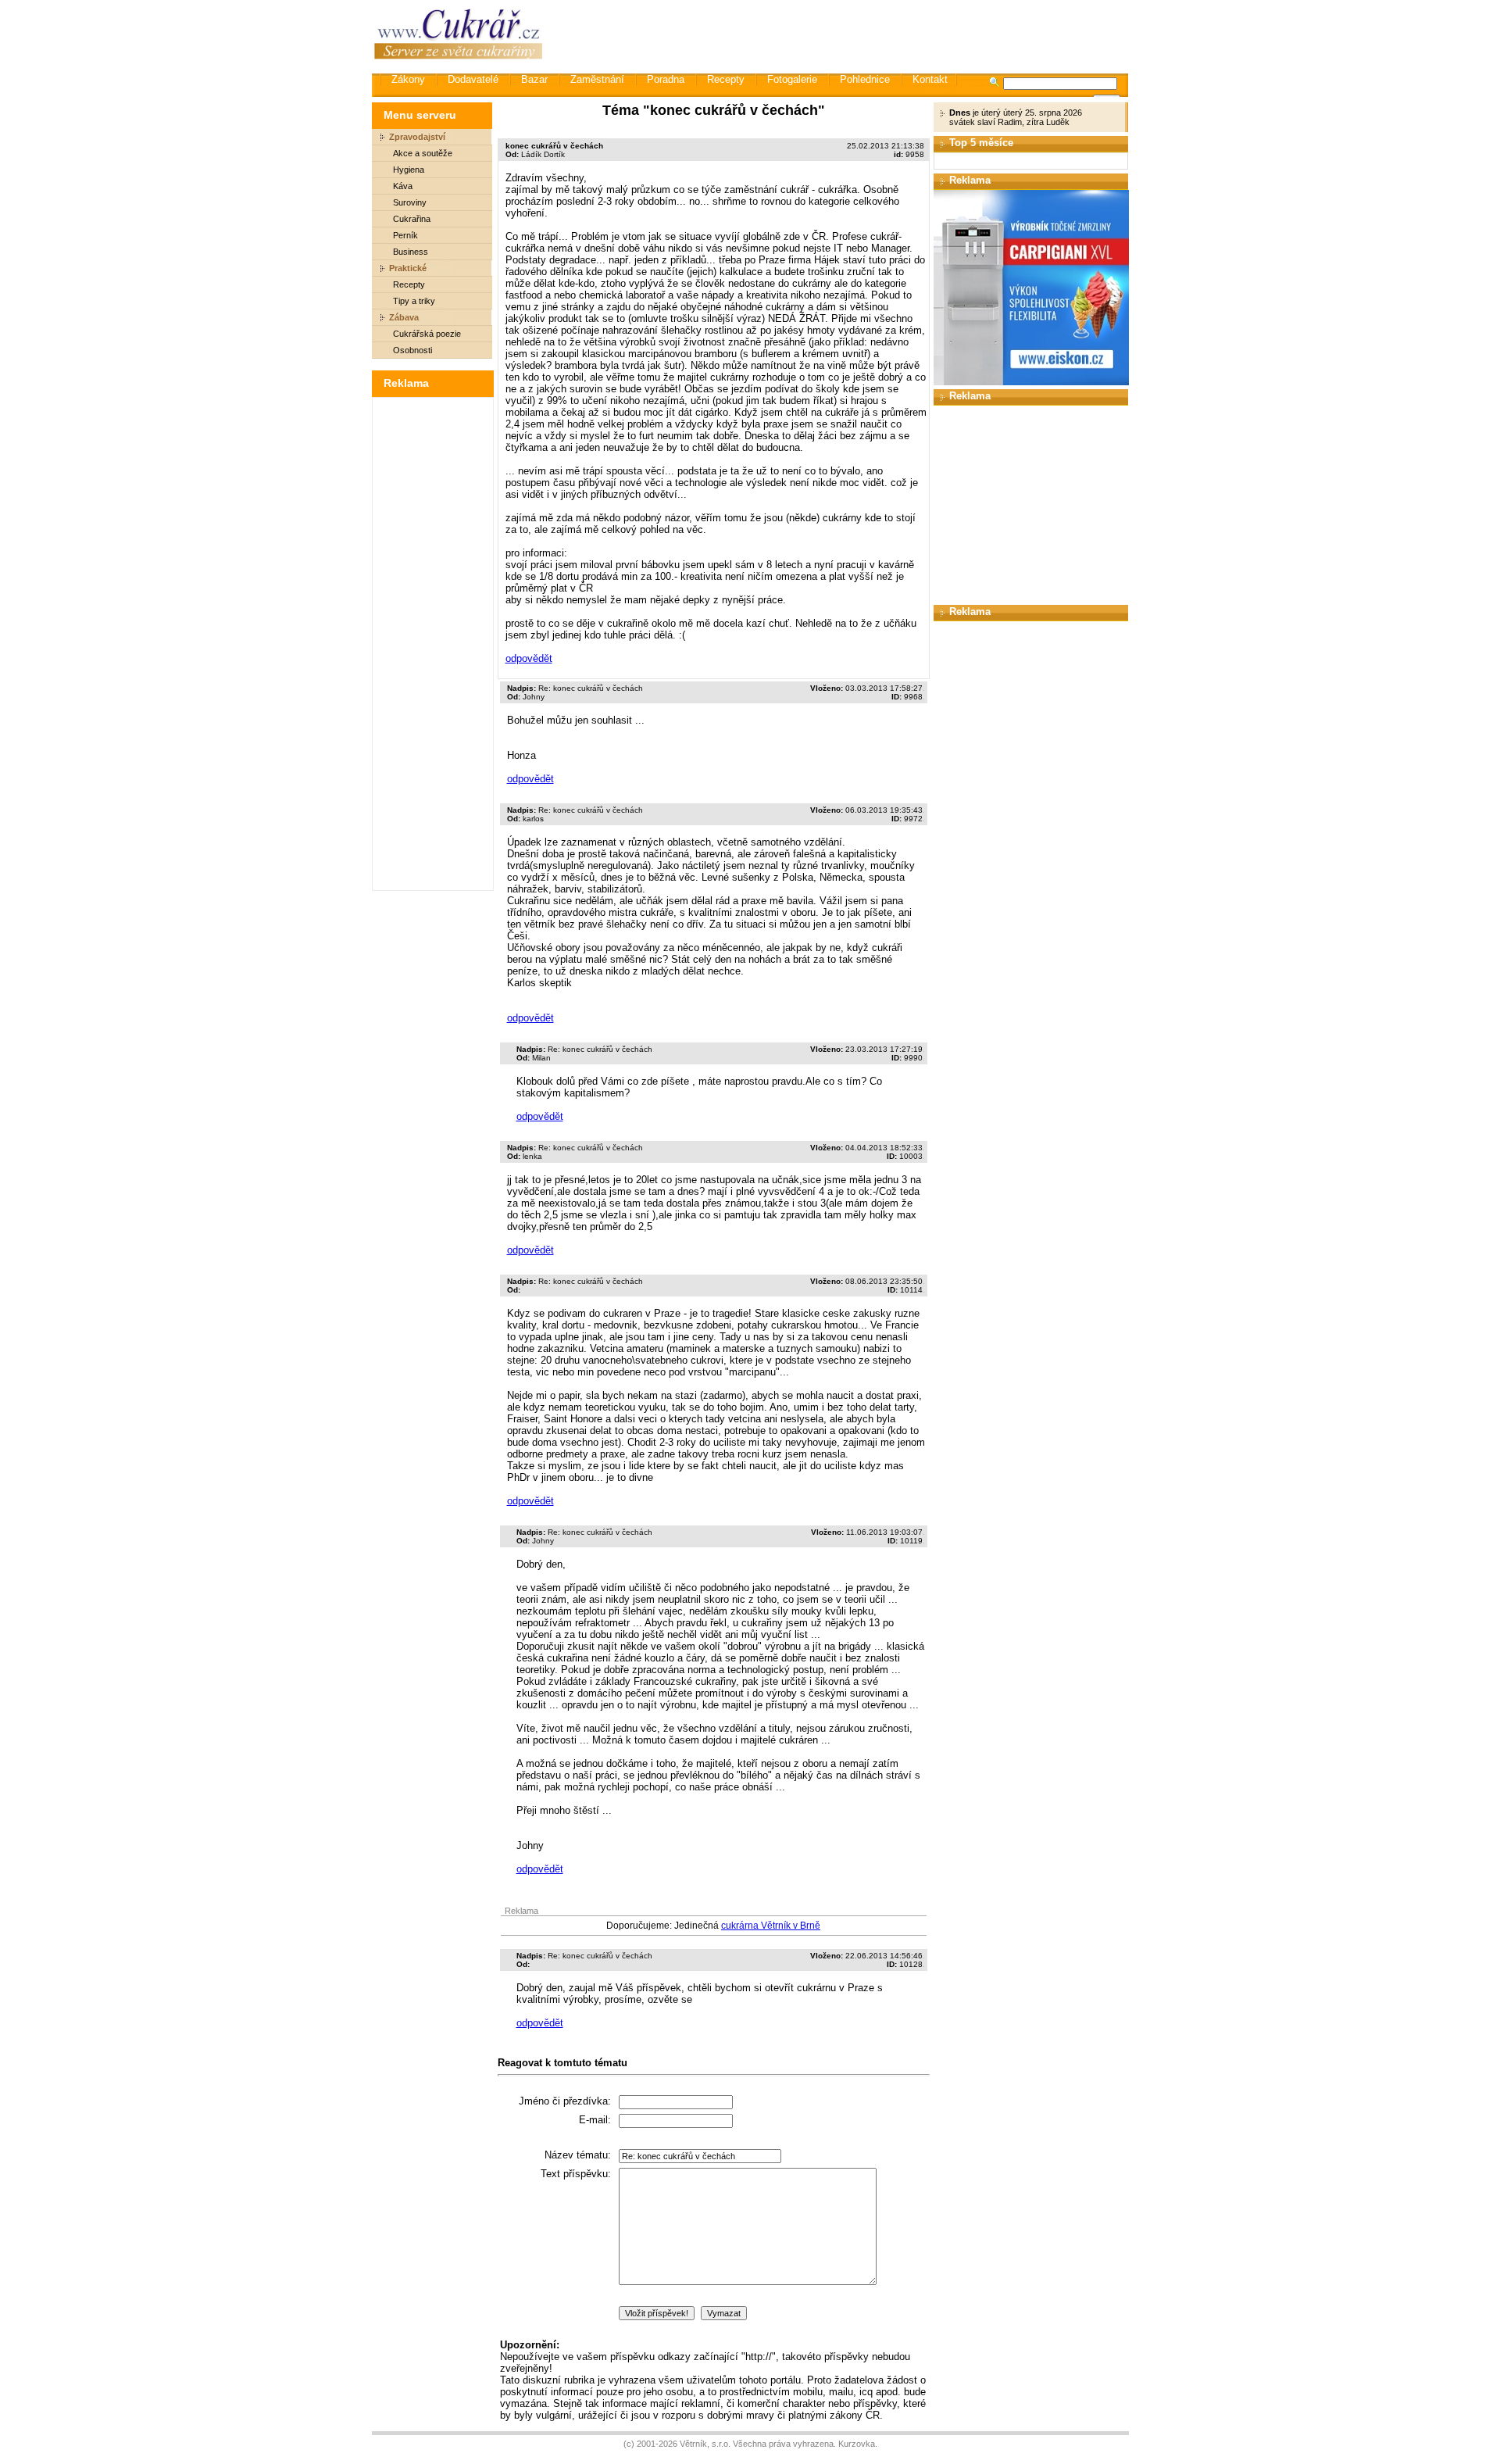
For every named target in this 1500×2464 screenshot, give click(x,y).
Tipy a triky (414, 301)
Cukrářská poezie (427, 334)
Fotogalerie (792, 79)
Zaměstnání (597, 79)
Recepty (726, 79)
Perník (405, 235)
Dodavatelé (473, 79)
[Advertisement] (843, 35)
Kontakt (930, 79)
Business (411, 252)
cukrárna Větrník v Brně (771, 1926)
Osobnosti (412, 350)
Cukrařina (412, 219)
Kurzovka (857, 2444)
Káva (403, 186)
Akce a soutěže (423, 153)
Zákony (408, 79)
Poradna (666, 79)
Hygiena (409, 170)
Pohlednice (865, 79)
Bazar (534, 79)
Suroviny (410, 202)
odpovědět (529, 658)
